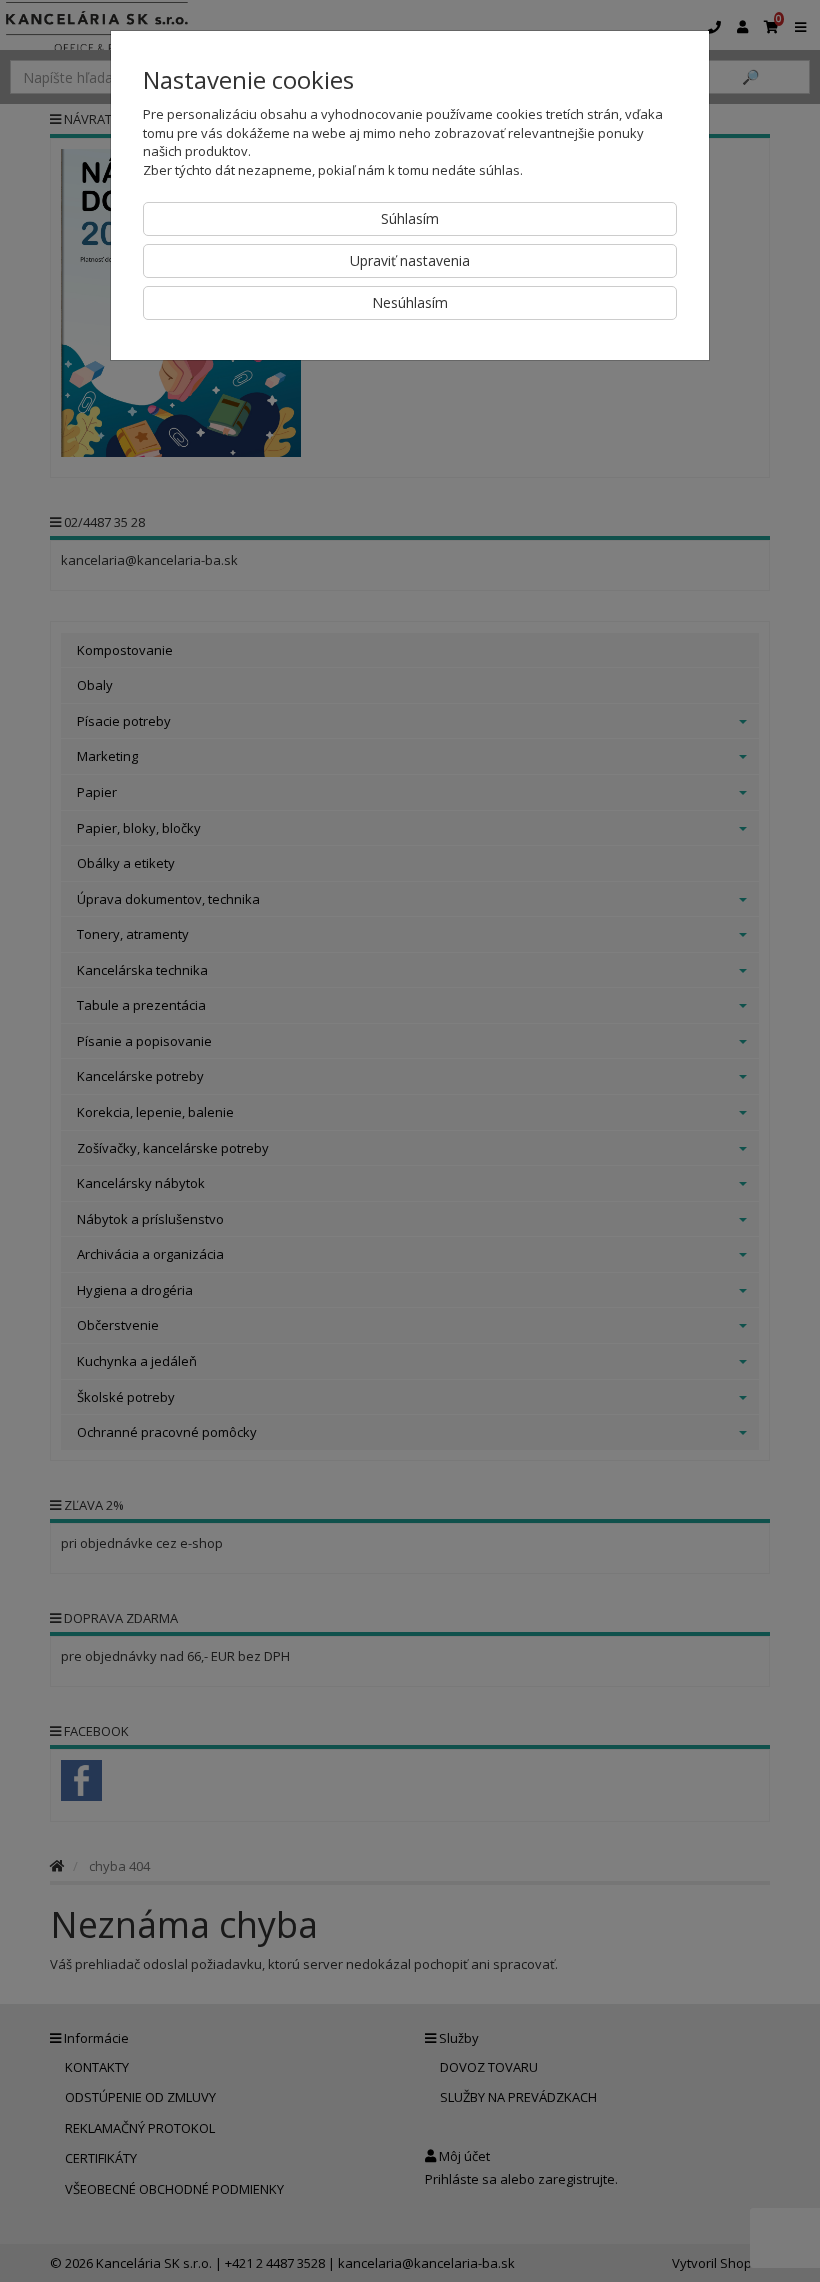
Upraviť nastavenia (410, 260)
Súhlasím (410, 218)
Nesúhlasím (410, 302)
